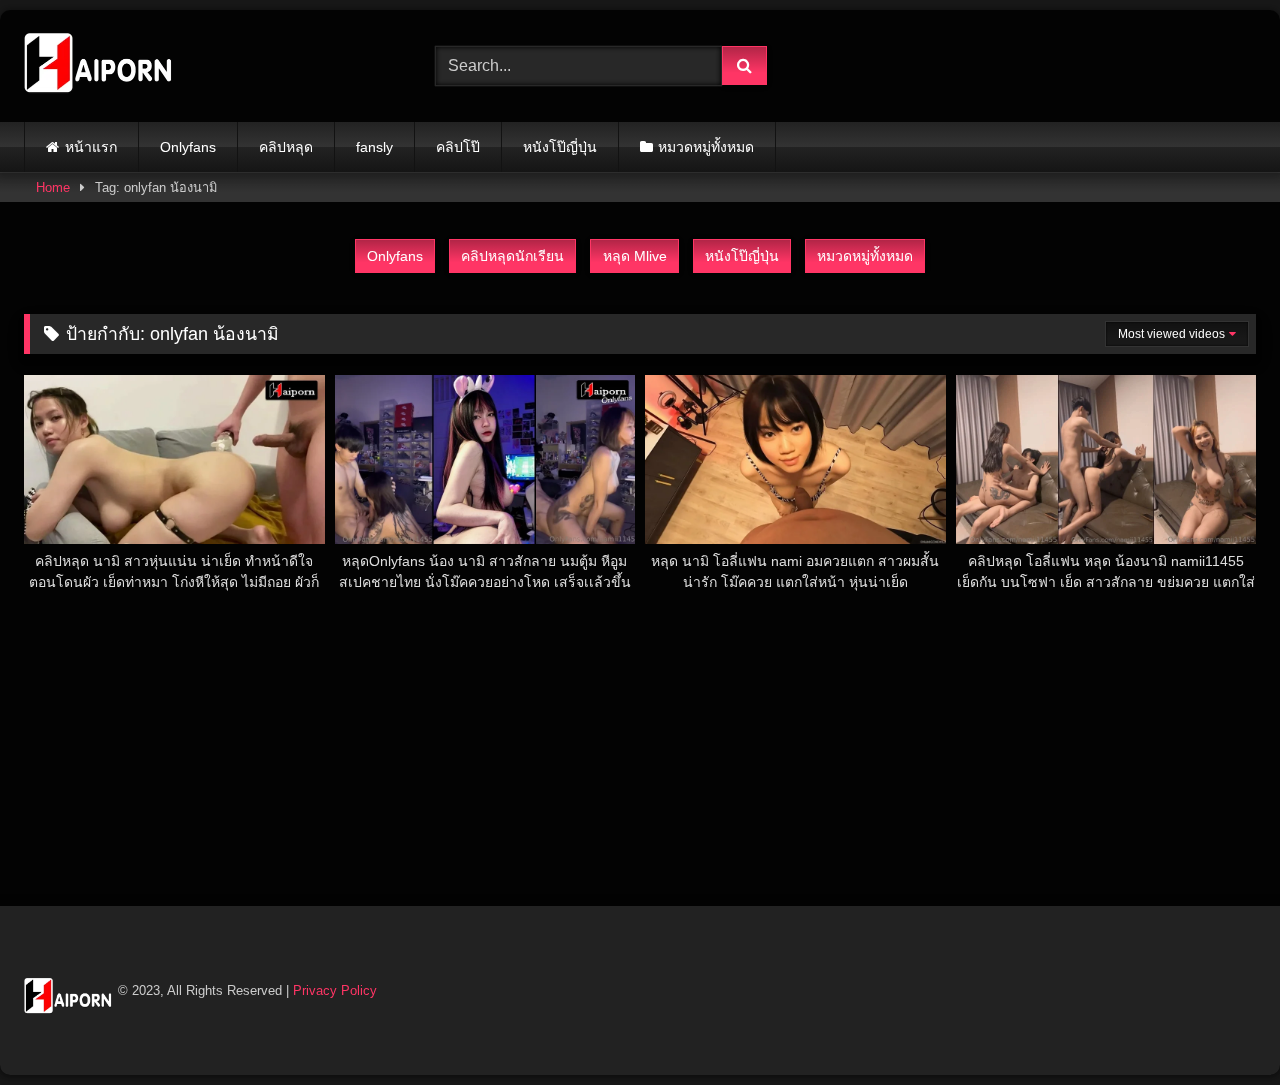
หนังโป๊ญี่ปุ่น (560, 147)
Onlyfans (188, 147)
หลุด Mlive (635, 256)
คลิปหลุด (286, 147)
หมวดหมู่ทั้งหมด (706, 147)
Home (53, 187)
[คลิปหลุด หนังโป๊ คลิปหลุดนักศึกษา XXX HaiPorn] (99, 66)
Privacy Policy (335, 990)
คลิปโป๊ (458, 147)
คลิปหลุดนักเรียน (512, 256)
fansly (374, 147)
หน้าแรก (91, 147)
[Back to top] (1218, 1025)
